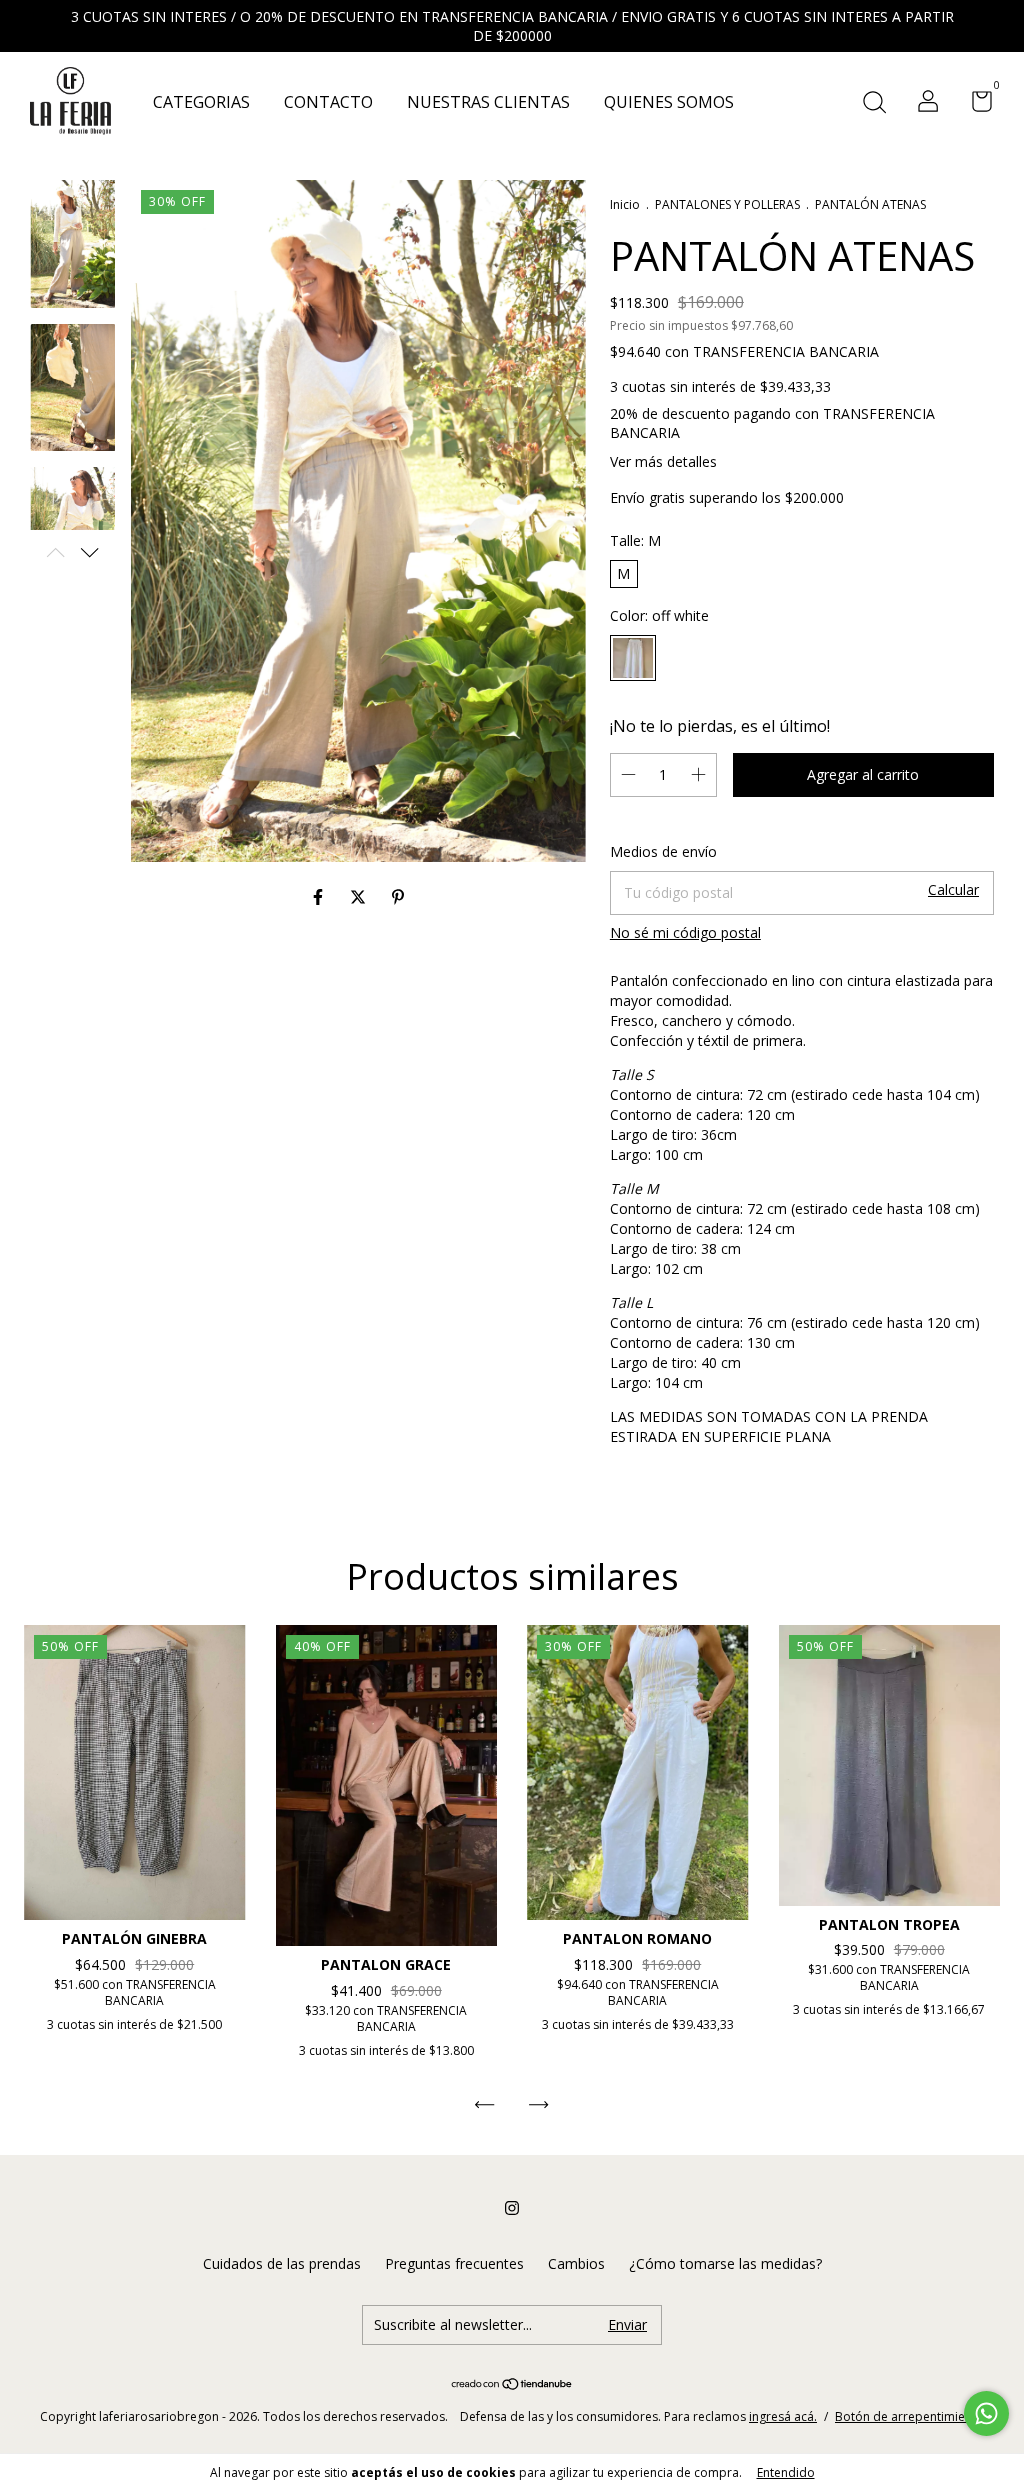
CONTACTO (328, 102)
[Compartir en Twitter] (360, 897)
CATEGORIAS (201, 102)
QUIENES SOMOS (669, 102)
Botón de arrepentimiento (909, 2416)
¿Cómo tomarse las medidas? (725, 2263)
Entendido (786, 2472)
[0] (974, 104)
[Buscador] (874, 103)
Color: (659, 615)
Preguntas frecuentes (454, 2263)
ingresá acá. (783, 2416)
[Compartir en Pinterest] (398, 897)
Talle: (635, 540)
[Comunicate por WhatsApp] (986, 2413)
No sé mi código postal (685, 932)
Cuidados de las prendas (282, 2263)
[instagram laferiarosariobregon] (512, 2207)
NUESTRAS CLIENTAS (488, 102)
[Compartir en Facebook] (320, 897)
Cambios (576, 2263)
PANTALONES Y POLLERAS (729, 204)
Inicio (625, 204)
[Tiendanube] (512, 2385)
